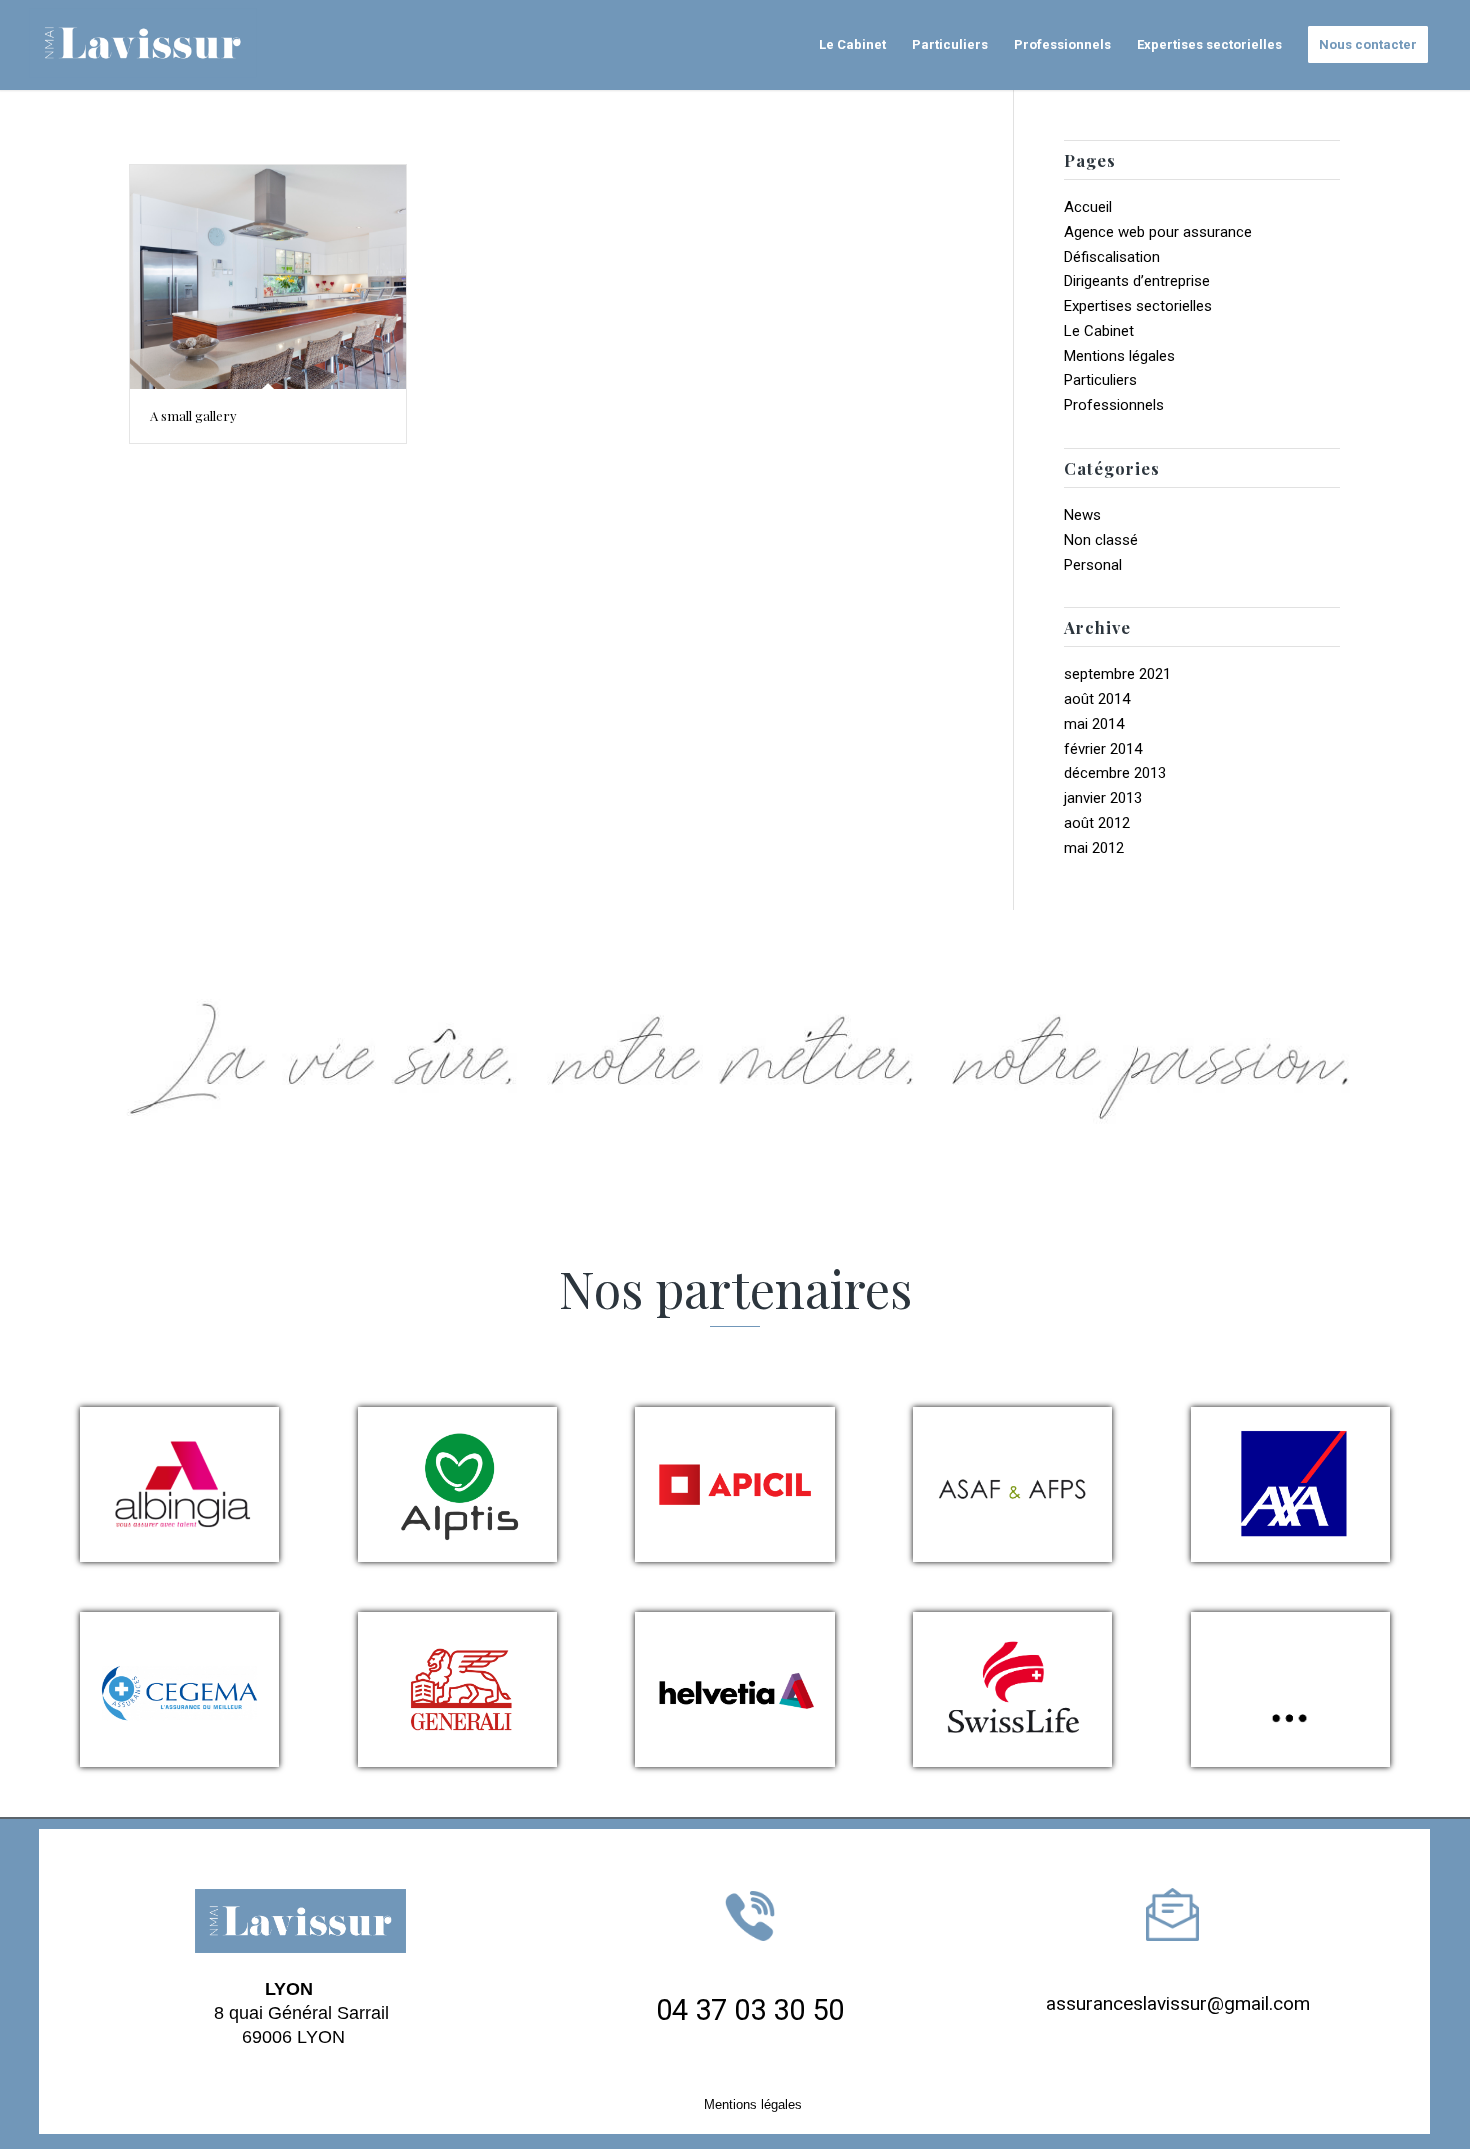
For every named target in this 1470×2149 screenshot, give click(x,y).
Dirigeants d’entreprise (1137, 281)
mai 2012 (1094, 848)
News (1082, 515)
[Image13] (152, 45)
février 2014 (1103, 749)
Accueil (1088, 207)
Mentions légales (1119, 356)
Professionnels (1114, 405)
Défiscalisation (1112, 257)
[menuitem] (852, 45)
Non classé (1101, 540)
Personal (1093, 565)
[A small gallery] (268, 277)
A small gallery (193, 415)
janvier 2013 (1103, 798)
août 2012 (1097, 823)
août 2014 (1097, 699)
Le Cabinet (1099, 331)
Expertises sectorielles (1138, 306)
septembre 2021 (1117, 674)
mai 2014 (1094, 724)
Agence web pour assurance (1158, 232)
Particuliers (1100, 380)
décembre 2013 (1115, 773)
